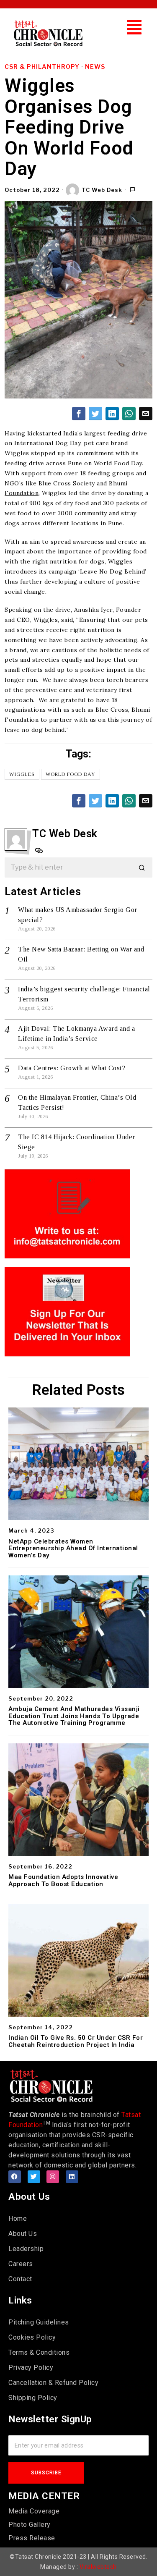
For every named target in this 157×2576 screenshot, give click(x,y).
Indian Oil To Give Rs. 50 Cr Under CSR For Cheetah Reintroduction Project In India (76, 2041)
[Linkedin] (72, 2177)
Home (18, 2218)
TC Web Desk (102, 190)
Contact (20, 2279)
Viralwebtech (98, 2567)
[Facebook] (15, 2177)
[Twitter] (34, 2177)
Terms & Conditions (39, 2352)
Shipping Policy (33, 2398)
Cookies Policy (32, 2337)
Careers (21, 2264)
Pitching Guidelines (39, 2322)
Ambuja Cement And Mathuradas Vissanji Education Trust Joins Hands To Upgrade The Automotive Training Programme (74, 1716)
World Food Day (71, 774)
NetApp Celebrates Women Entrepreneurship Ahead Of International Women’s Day (73, 1549)
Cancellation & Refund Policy (53, 2383)
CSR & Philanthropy (42, 67)
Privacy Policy (31, 2368)
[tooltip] (79, 414)
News (95, 67)
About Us (23, 2234)
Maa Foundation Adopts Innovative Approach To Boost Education (63, 1880)
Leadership (26, 2249)
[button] (134, 27)
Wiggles (22, 774)
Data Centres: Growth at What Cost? (72, 1068)
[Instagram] (53, 2177)
